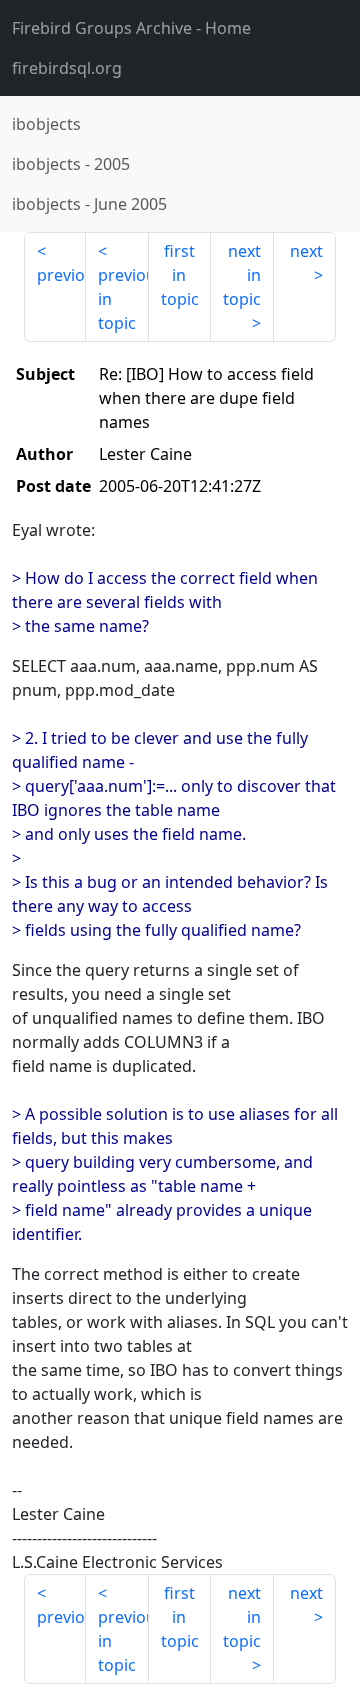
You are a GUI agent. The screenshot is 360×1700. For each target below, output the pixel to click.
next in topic (242, 275)
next (306, 251)
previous (61, 275)
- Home (131, 28)
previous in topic (123, 299)
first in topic (180, 275)
